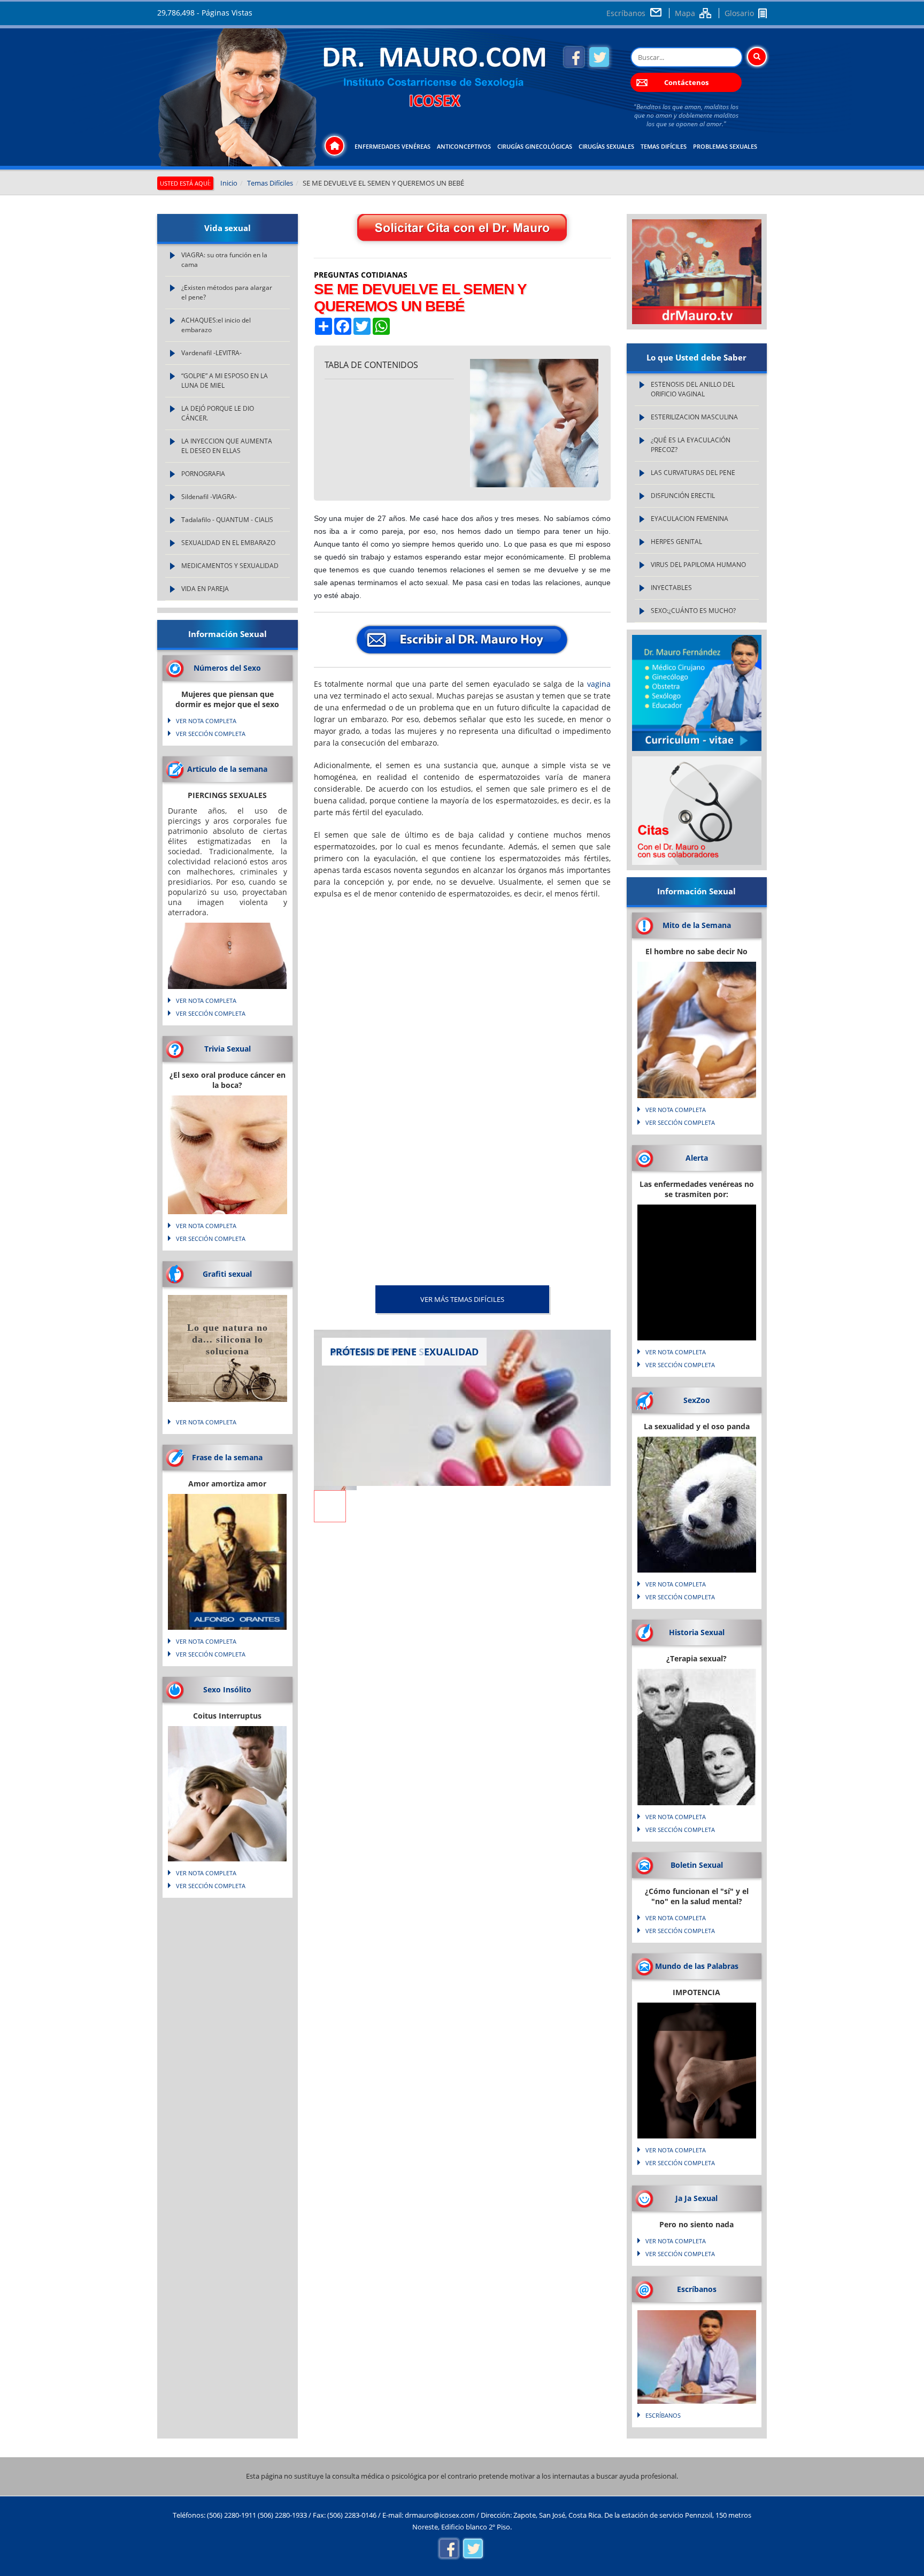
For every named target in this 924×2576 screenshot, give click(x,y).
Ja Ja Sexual (696, 2198)
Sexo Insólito (227, 1689)
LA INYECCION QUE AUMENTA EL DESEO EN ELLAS (227, 446)
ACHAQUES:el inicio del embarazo (216, 325)
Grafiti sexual (227, 1274)
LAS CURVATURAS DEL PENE (693, 473)
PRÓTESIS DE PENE (373, 1352)
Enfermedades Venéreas (392, 146)
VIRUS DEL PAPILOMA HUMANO (698, 565)
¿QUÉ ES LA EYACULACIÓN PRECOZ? (691, 445)
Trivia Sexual (228, 1049)
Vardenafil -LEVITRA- (211, 353)
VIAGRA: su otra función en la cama (224, 260)
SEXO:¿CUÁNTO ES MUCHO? (693, 611)
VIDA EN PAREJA (205, 589)
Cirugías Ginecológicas (535, 146)
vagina (599, 684)
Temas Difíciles (664, 146)
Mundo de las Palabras (697, 1966)
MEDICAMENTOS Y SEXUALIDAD (230, 566)
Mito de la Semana (697, 925)
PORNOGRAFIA (203, 474)
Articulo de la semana (227, 769)
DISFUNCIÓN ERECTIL (683, 496)
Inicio (229, 183)
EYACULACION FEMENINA (690, 519)
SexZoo (697, 1400)
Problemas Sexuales (725, 146)
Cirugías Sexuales (606, 146)
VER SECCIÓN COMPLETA (211, 734)
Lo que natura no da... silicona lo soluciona (228, 1339)
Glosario (739, 13)
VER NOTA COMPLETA (206, 721)
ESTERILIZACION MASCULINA (694, 417)
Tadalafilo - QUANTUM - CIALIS (227, 520)
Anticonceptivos (464, 146)
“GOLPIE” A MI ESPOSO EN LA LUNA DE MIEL (225, 381)
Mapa (685, 13)
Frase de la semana (227, 1457)
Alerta (697, 1158)
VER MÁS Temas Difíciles (462, 1299)
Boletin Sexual (697, 1865)
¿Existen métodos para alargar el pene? (227, 292)
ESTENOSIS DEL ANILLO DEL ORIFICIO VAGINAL (693, 389)
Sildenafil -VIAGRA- (209, 497)
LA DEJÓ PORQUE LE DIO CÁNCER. (218, 413)
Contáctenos (686, 82)
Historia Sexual (697, 1632)
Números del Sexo (227, 668)
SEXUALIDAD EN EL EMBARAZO (228, 543)
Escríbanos (626, 13)
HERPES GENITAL (676, 542)
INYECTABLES (671, 588)
